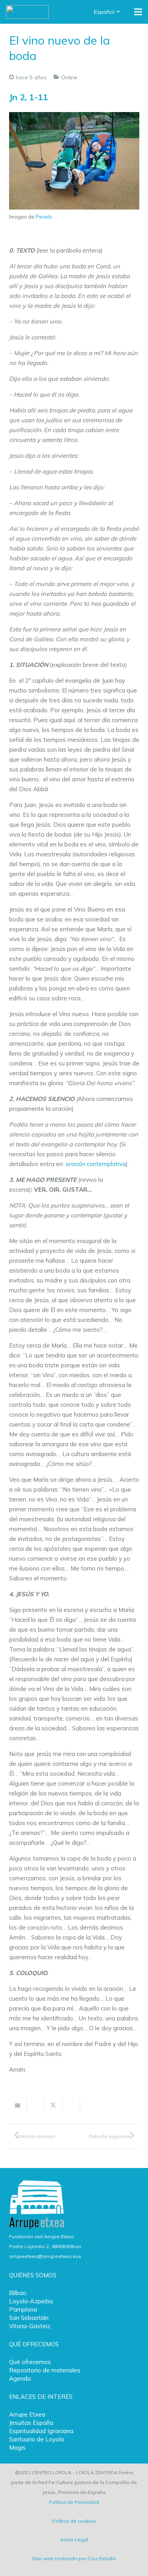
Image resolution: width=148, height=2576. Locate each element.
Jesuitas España (31, 2423)
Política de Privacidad (74, 2502)
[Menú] (138, 12)
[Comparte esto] (36, 2106)
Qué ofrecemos (30, 2362)
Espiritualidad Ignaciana (41, 2431)
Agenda (20, 2378)
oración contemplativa (96, 1164)
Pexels (44, 217)
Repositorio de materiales (45, 2370)
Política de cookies (74, 2521)
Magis (17, 2448)
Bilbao (18, 2293)
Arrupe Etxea (27, 2414)
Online (69, 77)
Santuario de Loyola (37, 2439)
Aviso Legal (74, 2539)
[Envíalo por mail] (18, 2106)
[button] (108, 12)
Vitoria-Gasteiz (30, 2326)
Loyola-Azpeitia (31, 2301)
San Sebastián (29, 2318)
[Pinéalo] (89, 2106)
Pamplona (23, 2309)
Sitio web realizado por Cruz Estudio (74, 2558)
